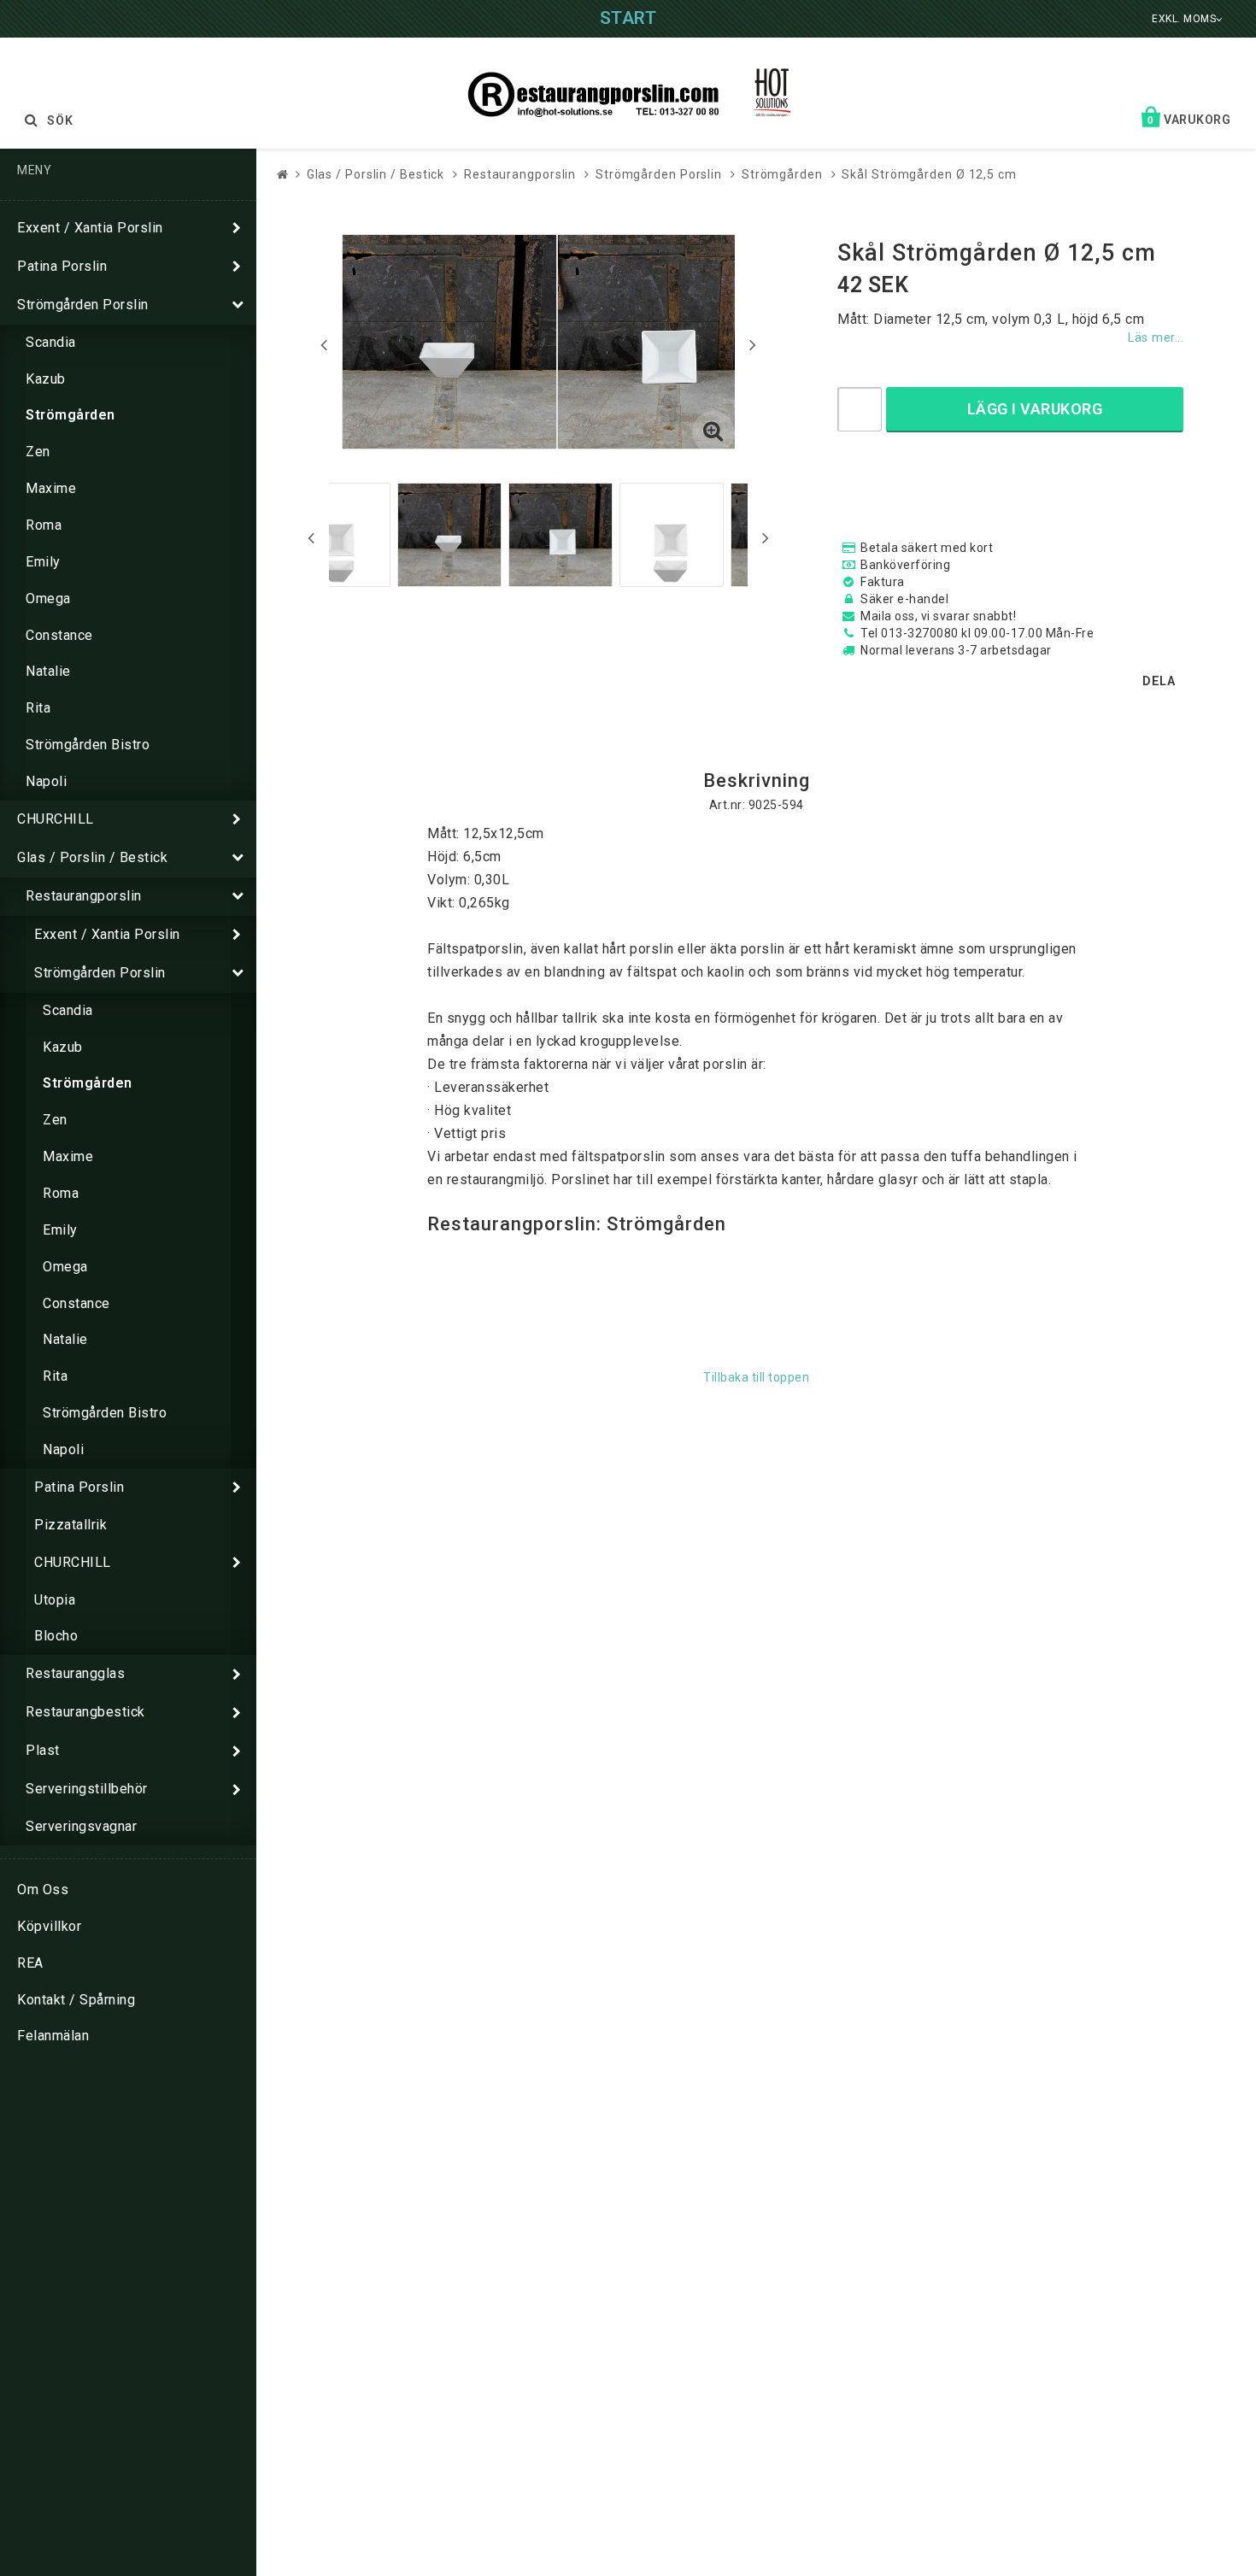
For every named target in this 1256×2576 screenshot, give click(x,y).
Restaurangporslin (84, 896)
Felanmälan (53, 2036)
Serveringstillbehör (87, 1789)
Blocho (56, 1636)
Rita (38, 708)
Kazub (46, 379)
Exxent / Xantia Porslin (90, 228)
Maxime (51, 488)
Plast (43, 1750)
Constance (59, 635)
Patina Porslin (62, 266)
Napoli (46, 781)
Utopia (55, 1600)
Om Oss (43, 1889)
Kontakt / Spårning (76, 2000)
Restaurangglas (75, 1673)
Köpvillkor (49, 1926)
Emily (43, 562)
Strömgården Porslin (83, 305)
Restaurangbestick (85, 1712)
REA (30, 1963)
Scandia (51, 342)
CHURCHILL (56, 819)
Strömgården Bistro (88, 745)
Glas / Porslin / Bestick (92, 857)
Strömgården (70, 415)
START (628, 18)
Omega (48, 599)
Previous (324, 344)
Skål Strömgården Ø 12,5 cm (929, 174)
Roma (44, 525)
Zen (38, 452)
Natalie (48, 671)
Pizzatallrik (70, 1525)
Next (753, 344)
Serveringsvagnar (81, 1826)
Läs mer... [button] (1156, 338)
